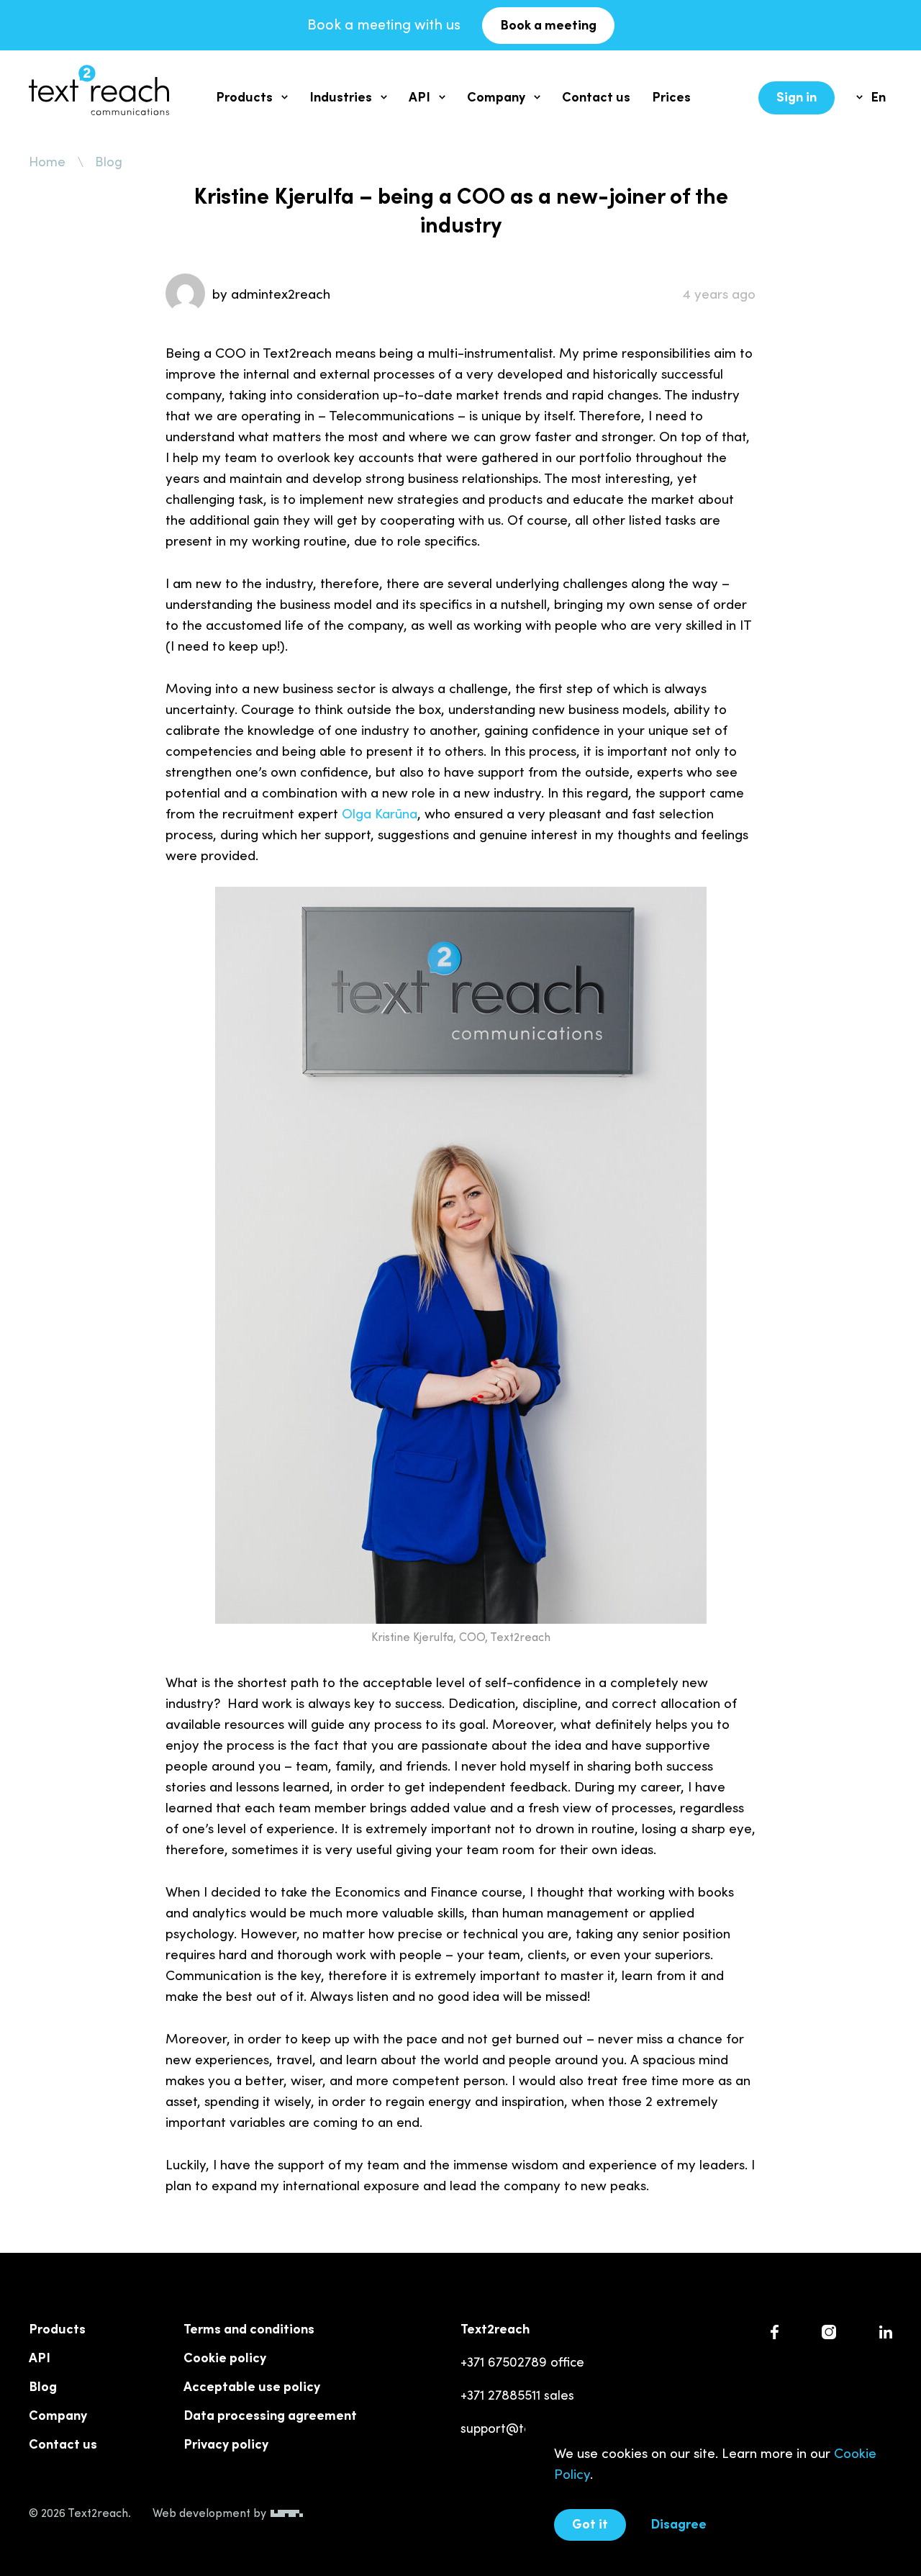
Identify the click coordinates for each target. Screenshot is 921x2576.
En (878, 96)
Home (47, 161)
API (419, 96)
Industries (341, 96)
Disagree (679, 2523)
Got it (590, 2523)
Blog (109, 161)
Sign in (797, 96)
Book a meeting (548, 24)
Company (496, 96)
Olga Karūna (380, 813)
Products (244, 96)
